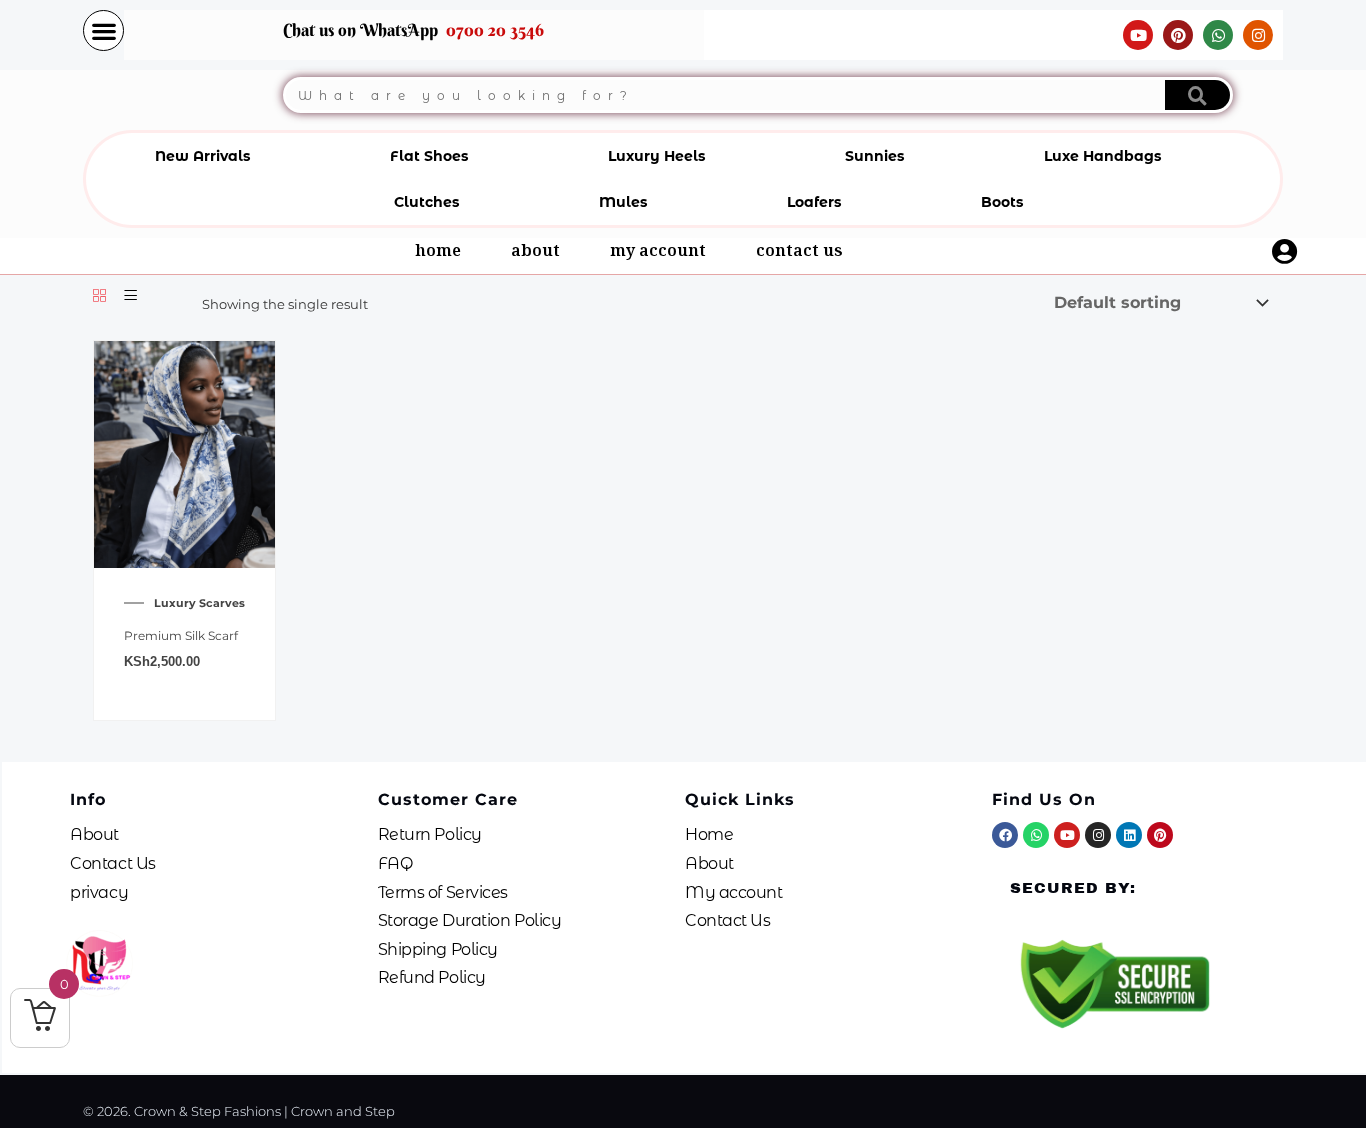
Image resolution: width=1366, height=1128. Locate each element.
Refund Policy (432, 977)
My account (658, 253)
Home (438, 253)
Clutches (426, 202)
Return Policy (430, 834)
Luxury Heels (656, 156)
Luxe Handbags (1102, 156)
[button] (103, 30)
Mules (623, 202)
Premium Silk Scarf (181, 635)
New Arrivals (202, 156)
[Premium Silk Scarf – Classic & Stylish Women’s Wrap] (184, 453)
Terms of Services (443, 892)
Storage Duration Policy (470, 920)
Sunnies (874, 156)
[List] (130, 296)
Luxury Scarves (199, 603)
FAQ (395, 863)
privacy (99, 892)
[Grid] (99, 296)
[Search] (1197, 95)
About (535, 253)
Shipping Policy (438, 949)
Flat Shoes (429, 156)
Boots (1002, 202)
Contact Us (799, 253)
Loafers (814, 202)
